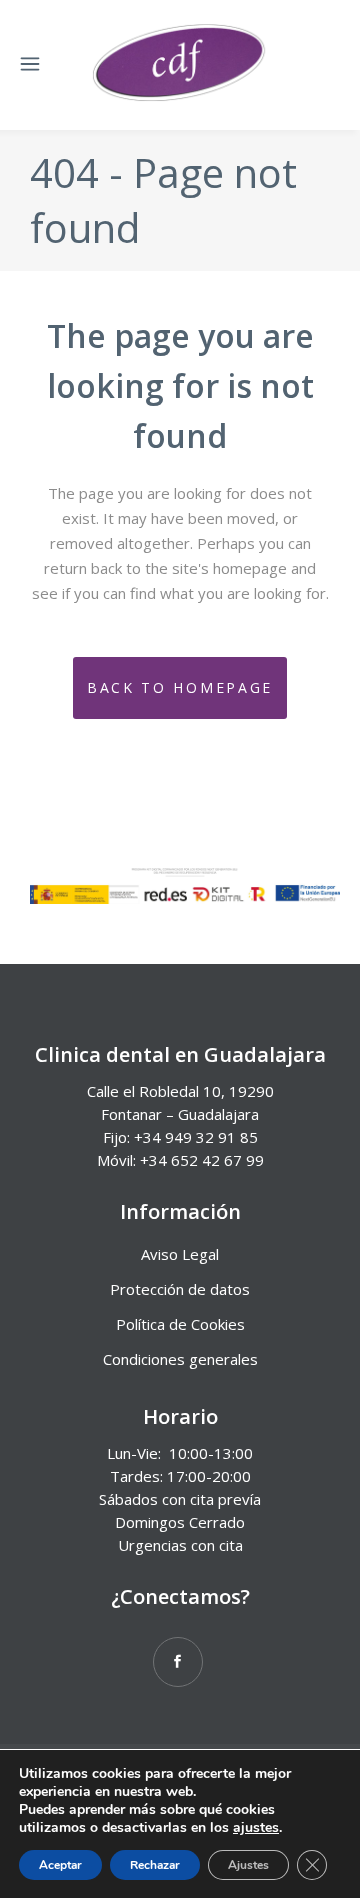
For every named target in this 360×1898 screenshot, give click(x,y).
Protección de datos (180, 1289)
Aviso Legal (180, 1254)
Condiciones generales (180, 1359)
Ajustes (248, 1865)
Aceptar (60, 1865)
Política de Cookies (180, 1324)
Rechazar (155, 1865)
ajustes (256, 1828)
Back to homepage (180, 687)
